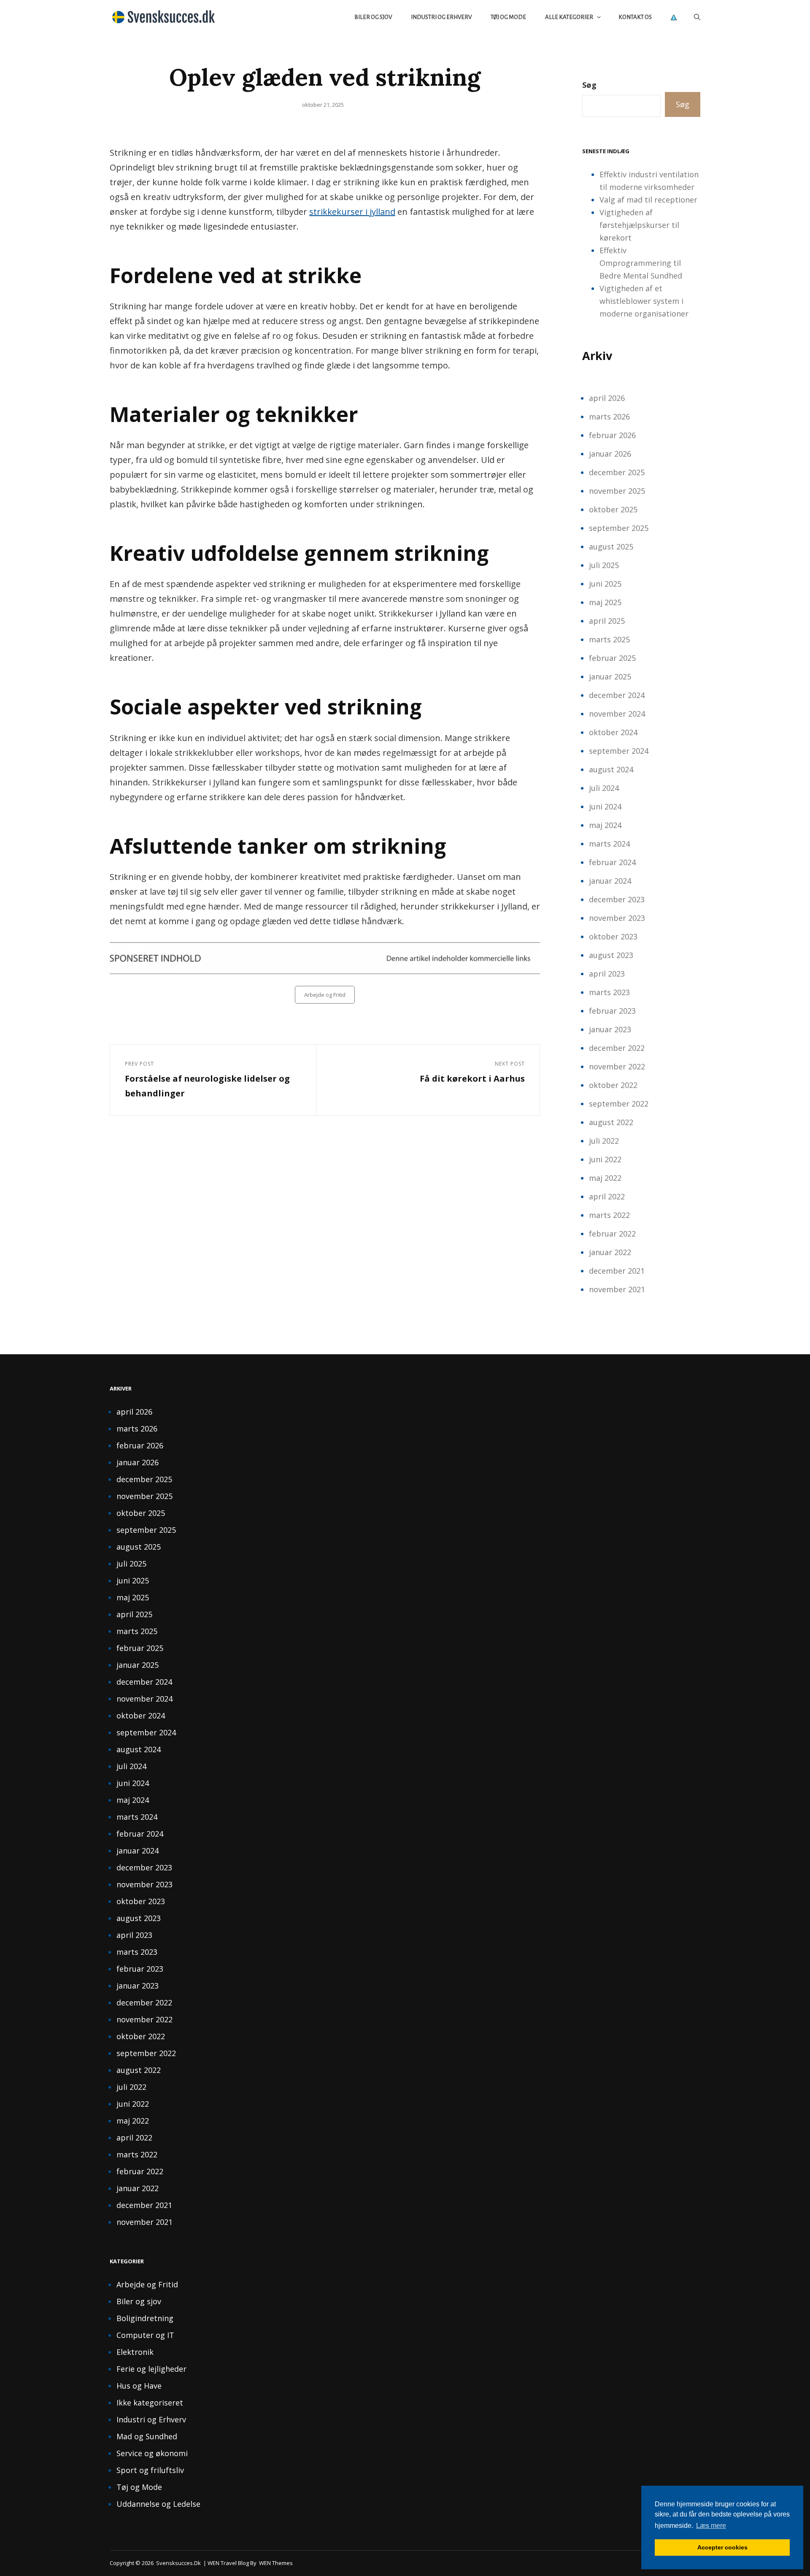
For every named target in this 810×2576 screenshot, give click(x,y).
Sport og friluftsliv (150, 2470)
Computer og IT (145, 2335)
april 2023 (607, 974)
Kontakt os (635, 17)
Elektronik (135, 2352)
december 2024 (617, 695)
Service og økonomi (152, 2453)
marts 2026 (609, 417)
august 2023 (611, 955)
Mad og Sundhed (147, 2436)
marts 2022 (609, 1215)
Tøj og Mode (508, 17)
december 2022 (617, 1048)
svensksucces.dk (178, 2563)
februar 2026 (612, 435)
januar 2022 (610, 1252)
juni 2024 (605, 806)
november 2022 (617, 1066)
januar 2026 (610, 454)
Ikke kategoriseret (150, 2403)
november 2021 (617, 1289)
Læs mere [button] (711, 2526)
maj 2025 (605, 602)
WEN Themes (276, 2563)
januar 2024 (610, 881)
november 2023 (617, 918)
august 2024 (611, 769)
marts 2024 (609, 844)
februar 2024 (612, 862)
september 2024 (619, 751)
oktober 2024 (613, 732)
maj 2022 (605, 1178)
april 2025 (607, 621)
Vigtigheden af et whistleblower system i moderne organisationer (644, 301)
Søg (589, 85)
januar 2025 (610, 676)
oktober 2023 (613, 936)
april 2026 (607, 398)
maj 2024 (605, 825)
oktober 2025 (613, 509)
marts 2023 (609, 992)
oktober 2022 (613, 1085)
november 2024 (617, 714)
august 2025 (611, 547)
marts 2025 (609, 639)
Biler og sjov (373, 17)
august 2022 (611, 1122)
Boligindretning (145, 2318)
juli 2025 (604, 565)
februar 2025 (612, 658)
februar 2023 (612, 1011)
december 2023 (617, 899)
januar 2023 (610, 1029)
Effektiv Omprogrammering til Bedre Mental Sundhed (641, 263)
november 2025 (617, 491)
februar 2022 (612, 1234)
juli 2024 (604, 788)
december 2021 (617, 1271)
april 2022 (607, 1196)
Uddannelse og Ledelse (158, 2504)
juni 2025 (605, 584)
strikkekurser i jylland (352, 212)
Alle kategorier (569, 17)
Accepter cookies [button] (722, 2547)
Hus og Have (139, 2386)
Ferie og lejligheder (151, 2369)
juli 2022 (604, 1141)
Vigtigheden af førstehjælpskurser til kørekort (639, 225)
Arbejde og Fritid (325, 995)
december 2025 (617, 472)
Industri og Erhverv (441, 17)
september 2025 (619, 528)
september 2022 (619, 1104)
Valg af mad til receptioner (648, 200)
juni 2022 (605, 1159)
